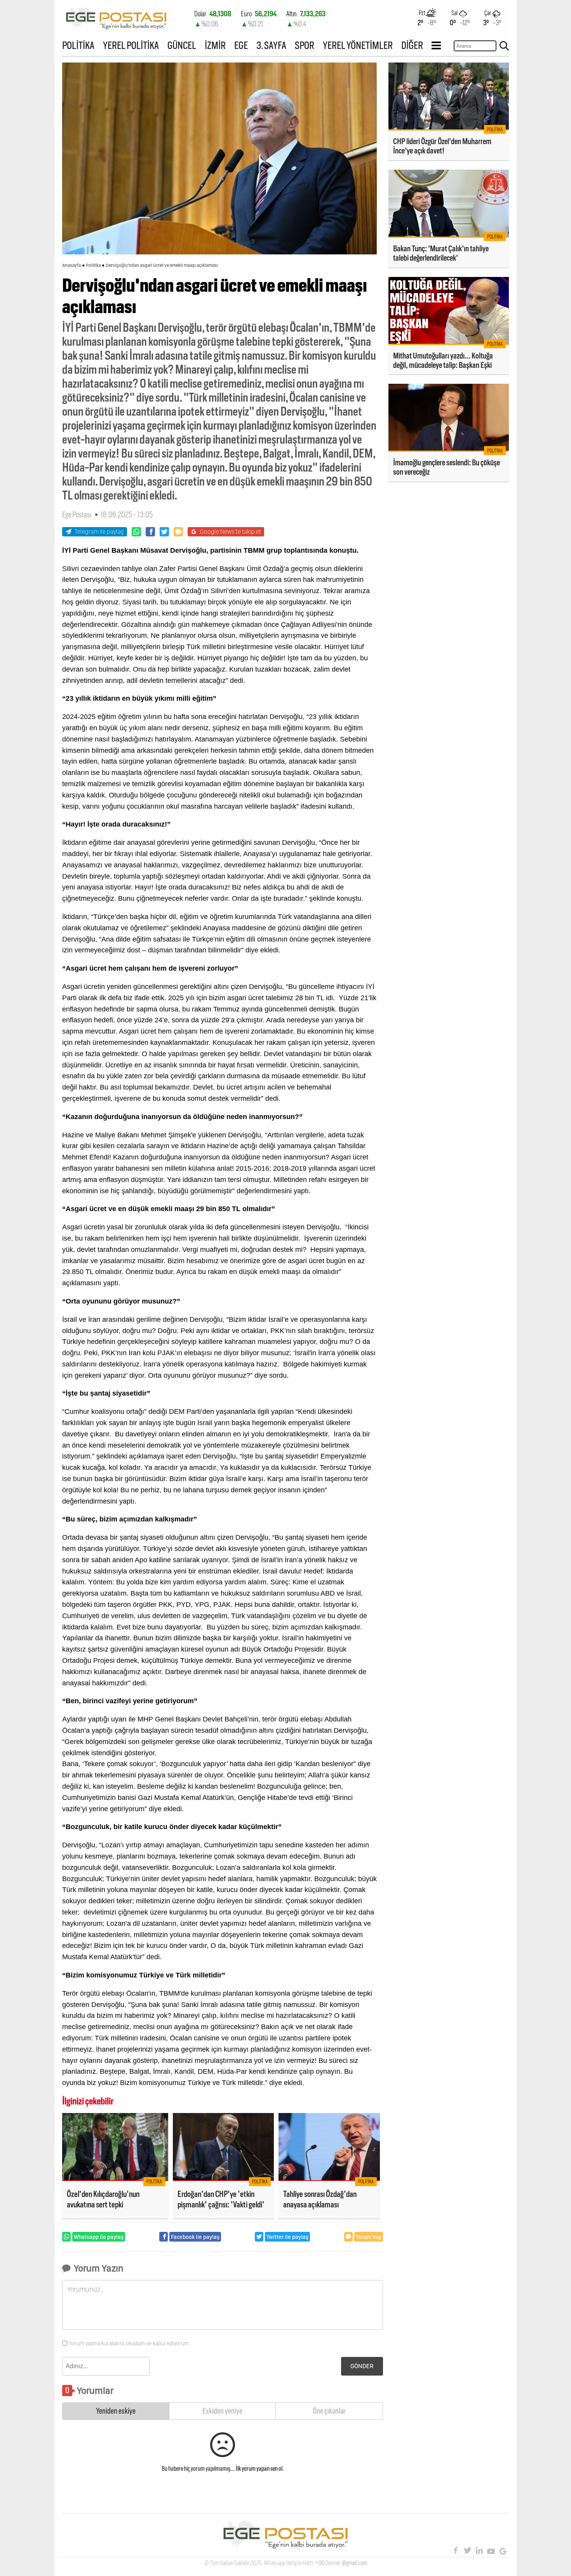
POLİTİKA (78, 45)
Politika (93, 265)
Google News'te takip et (231, 532)
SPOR (305, 45)
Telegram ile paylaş (99, 532)
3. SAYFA (271, 45)
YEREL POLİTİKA (131, 45)
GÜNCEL (182, 45)
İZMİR (215, 45)
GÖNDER (362, 2366)
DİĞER (412, 45)
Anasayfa (71, 265)
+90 (320, 2563)
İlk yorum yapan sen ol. (260, 2469)
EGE (241, 45)
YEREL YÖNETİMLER (358, 45)
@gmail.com (354, 2563)
